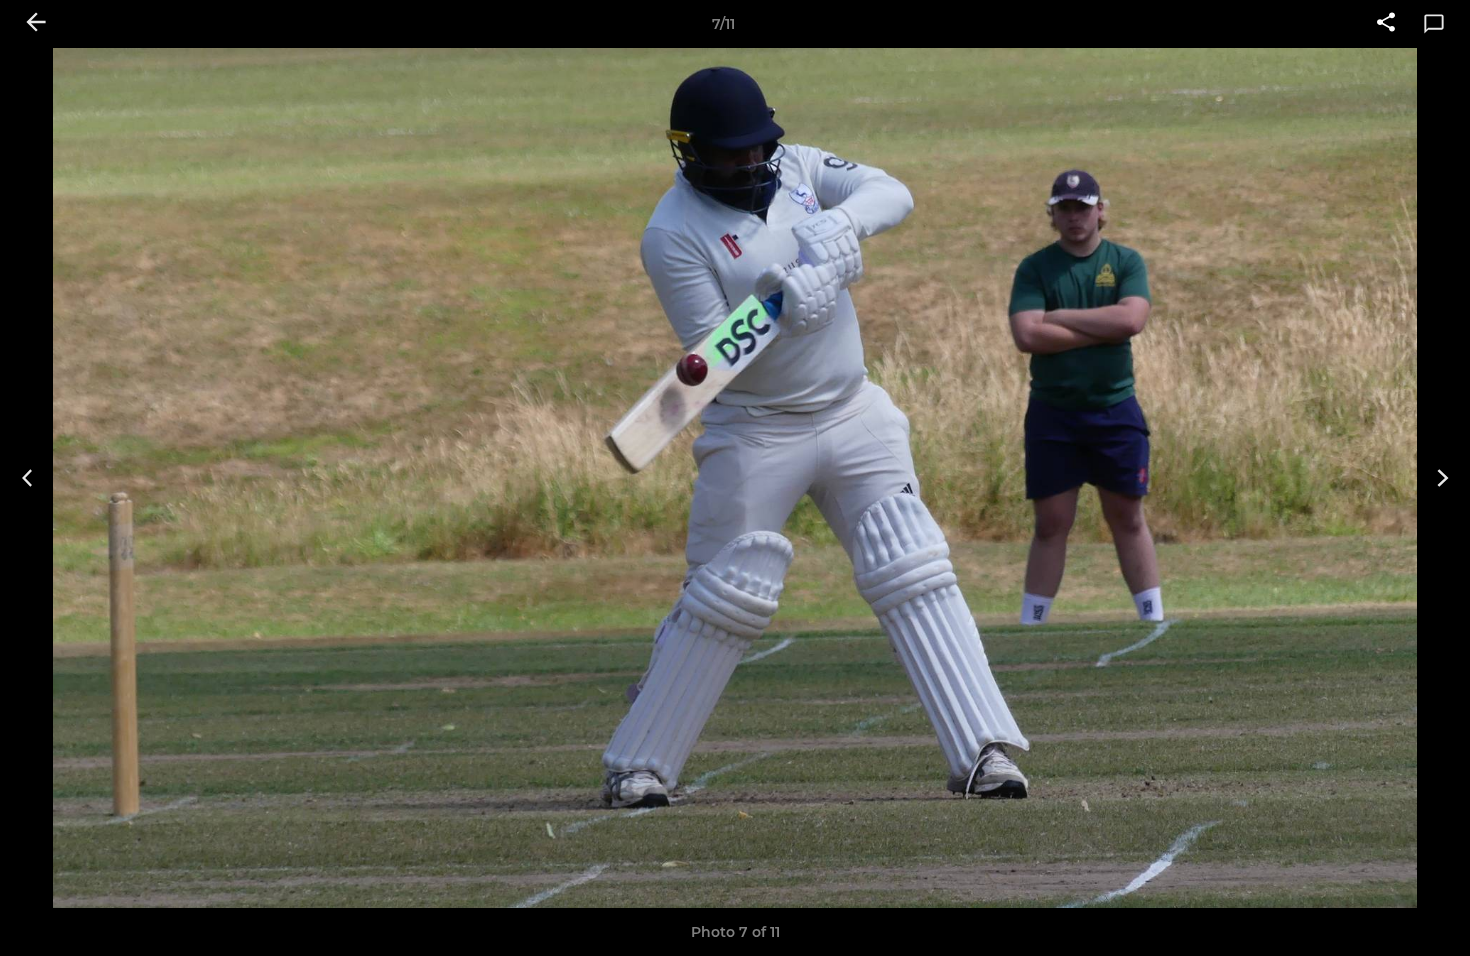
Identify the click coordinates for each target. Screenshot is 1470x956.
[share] (1386, 24)
